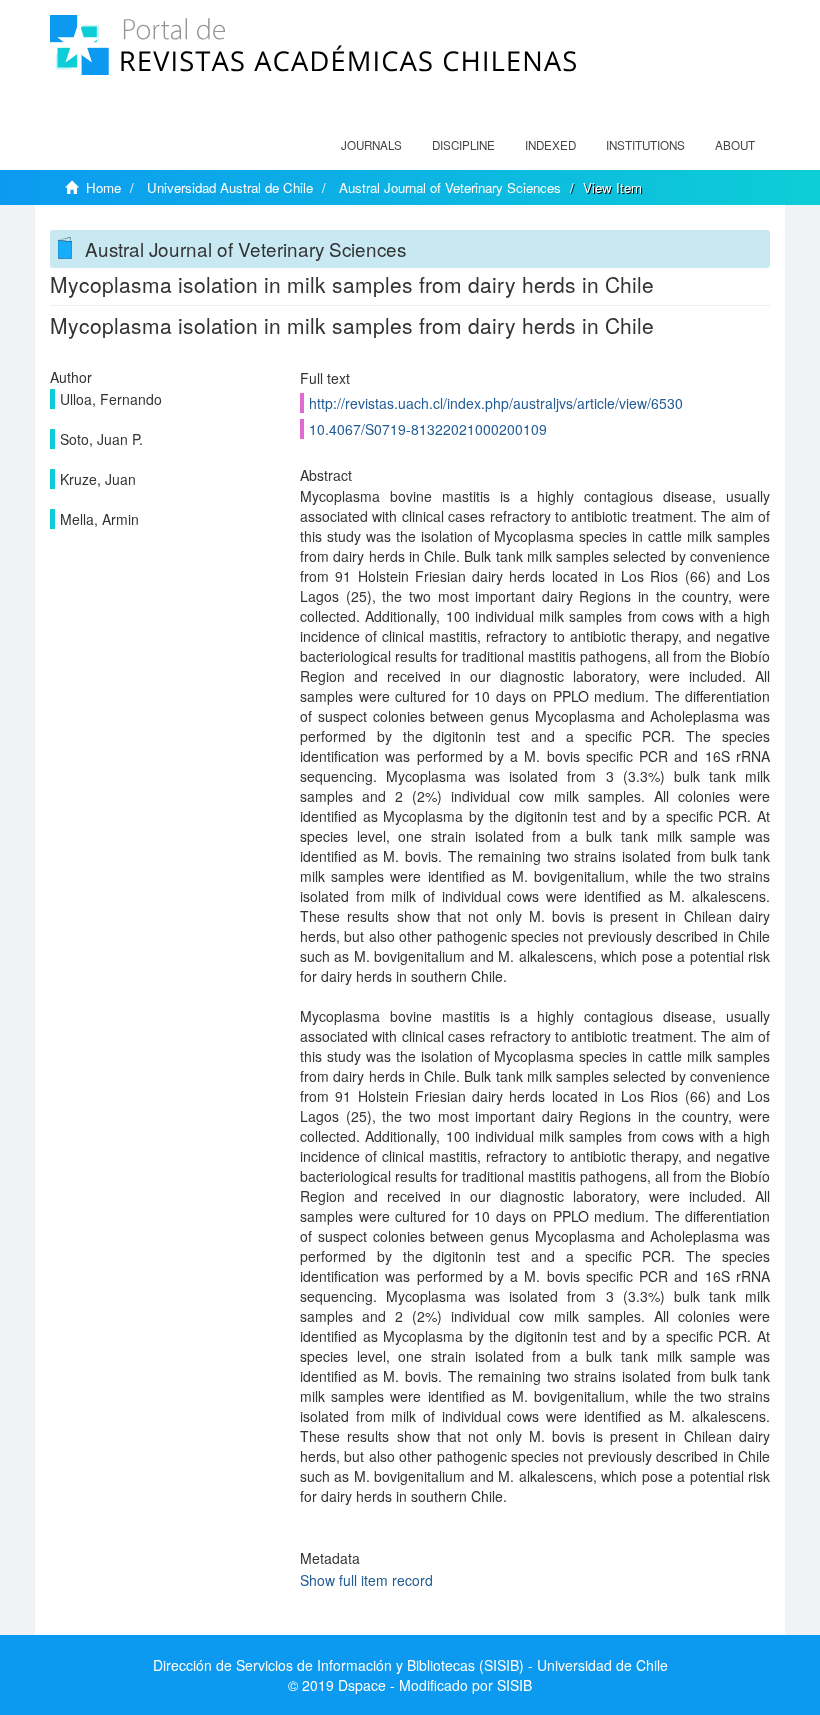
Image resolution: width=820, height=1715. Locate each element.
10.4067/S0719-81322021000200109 (428, 429)
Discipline (463, 145)
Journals (371, 145)
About (735, 145)
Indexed (550, 145)
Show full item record (366, 1580)
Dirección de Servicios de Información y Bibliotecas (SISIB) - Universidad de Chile (410, 1665)
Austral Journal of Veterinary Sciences (450, 187)
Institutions (645, 145)
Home (103, 187)
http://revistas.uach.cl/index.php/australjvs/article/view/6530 (496, 403)
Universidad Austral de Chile (230, 187)
